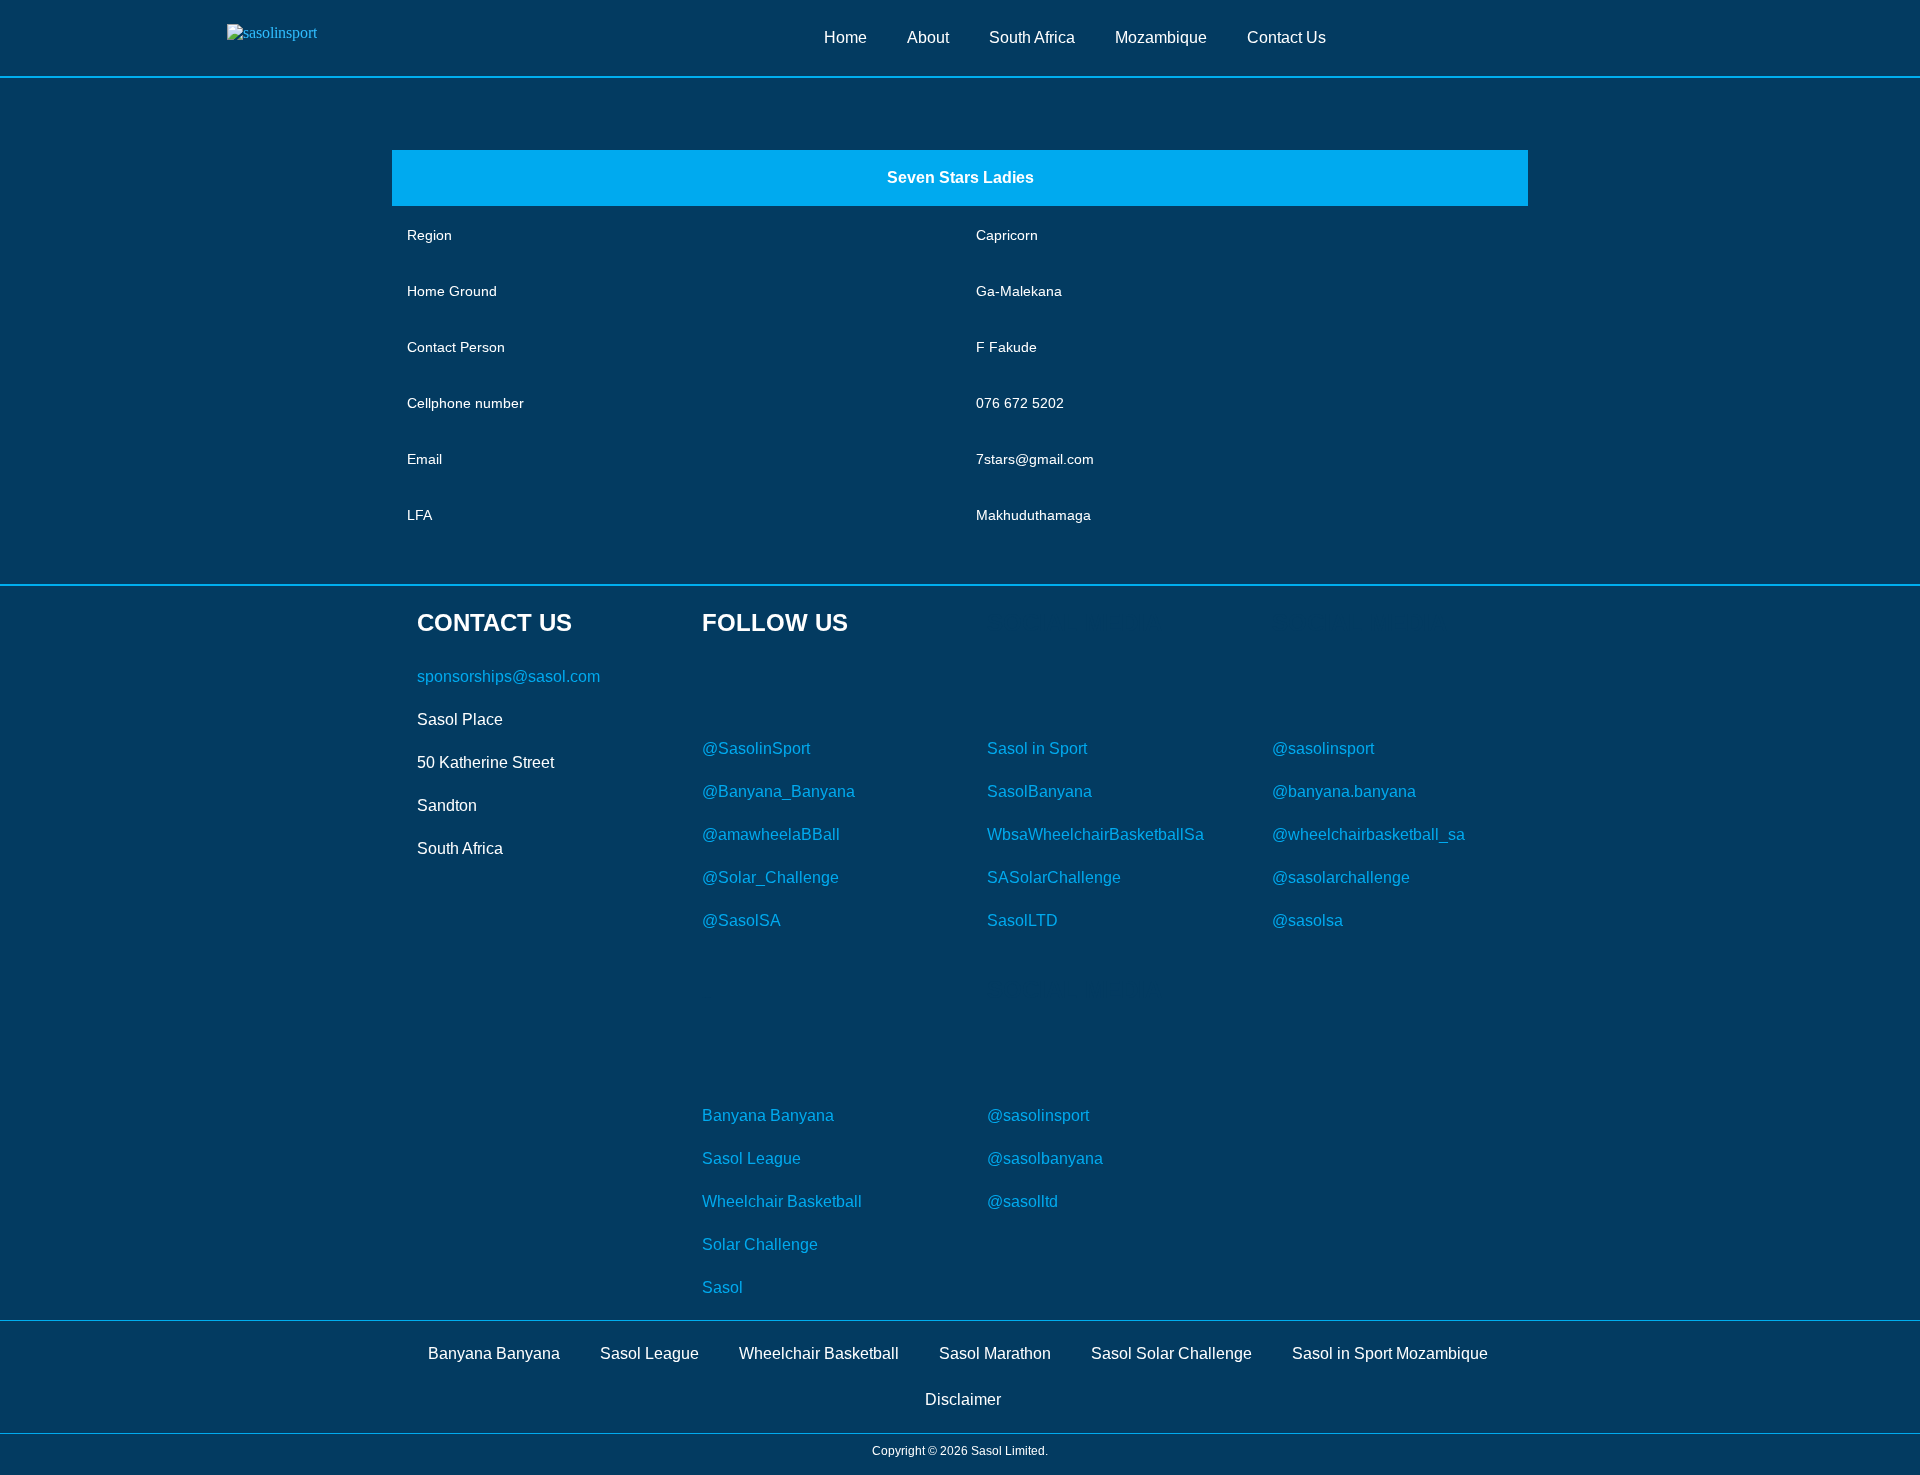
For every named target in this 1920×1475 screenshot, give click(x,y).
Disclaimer (963, 1399)
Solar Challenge (760, 1244)
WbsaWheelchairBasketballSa (1095, 834)
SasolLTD (1022, 920)
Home (845, 37)
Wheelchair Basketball (782, 1201)
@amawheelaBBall (771, 834)
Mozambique (1161, 37)
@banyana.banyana (1344, 791)
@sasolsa (1307, 920)
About (928, 37)
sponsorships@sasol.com (508, 676)
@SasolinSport (756, 748)
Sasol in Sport (1037, 748)
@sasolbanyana (1045, 1158)
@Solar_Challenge (770, 877)
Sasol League (751, 1158)
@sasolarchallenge (1341, 877)
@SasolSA (741, 920)
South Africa (1032, 37)
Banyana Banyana (768, 1115)
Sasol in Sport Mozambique (1390, 1353)
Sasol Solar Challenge (1171, 1353)
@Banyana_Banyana (778, 791)
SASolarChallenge (1054, 877)
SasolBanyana (1039, 791)
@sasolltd (1022, 1201)
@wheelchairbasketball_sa (1368, 834)
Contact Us (1286, 37)
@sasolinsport (1323, 748)
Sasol (722, 1287)
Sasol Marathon (995, 1353)
